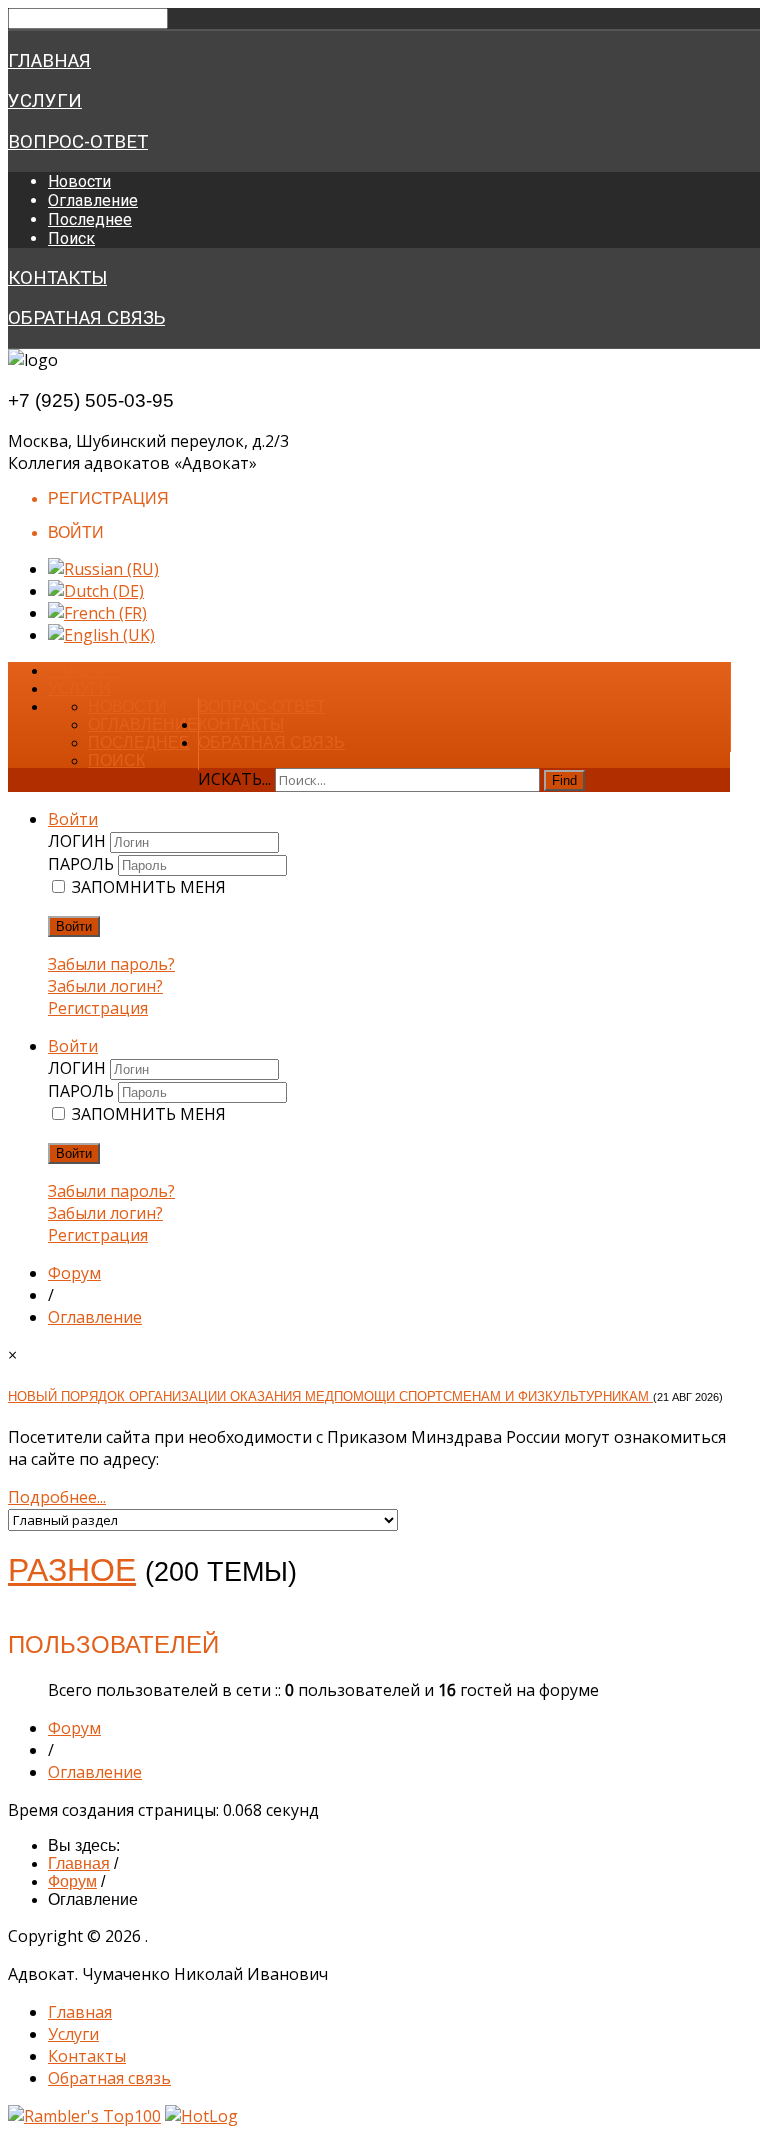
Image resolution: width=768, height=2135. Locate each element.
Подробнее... (57, 1497)
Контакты (57, 278)
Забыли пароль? (111, 964)
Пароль (83, 864)
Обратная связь (86, 318)
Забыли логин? (105, 986)
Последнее (90, 219)
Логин (79, 841)
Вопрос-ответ (78, 142)
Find (564, 780)
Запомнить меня (149, 887)
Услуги (45, 101)
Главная (49, 61)
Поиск (71, 238)
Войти (74, 926)
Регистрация (98, 1008)
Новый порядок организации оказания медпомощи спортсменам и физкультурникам (330, 1396)
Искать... (234, 779)
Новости (79, 181)
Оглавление (93, 200)
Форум (74, 1273)
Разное (72, 1570)
